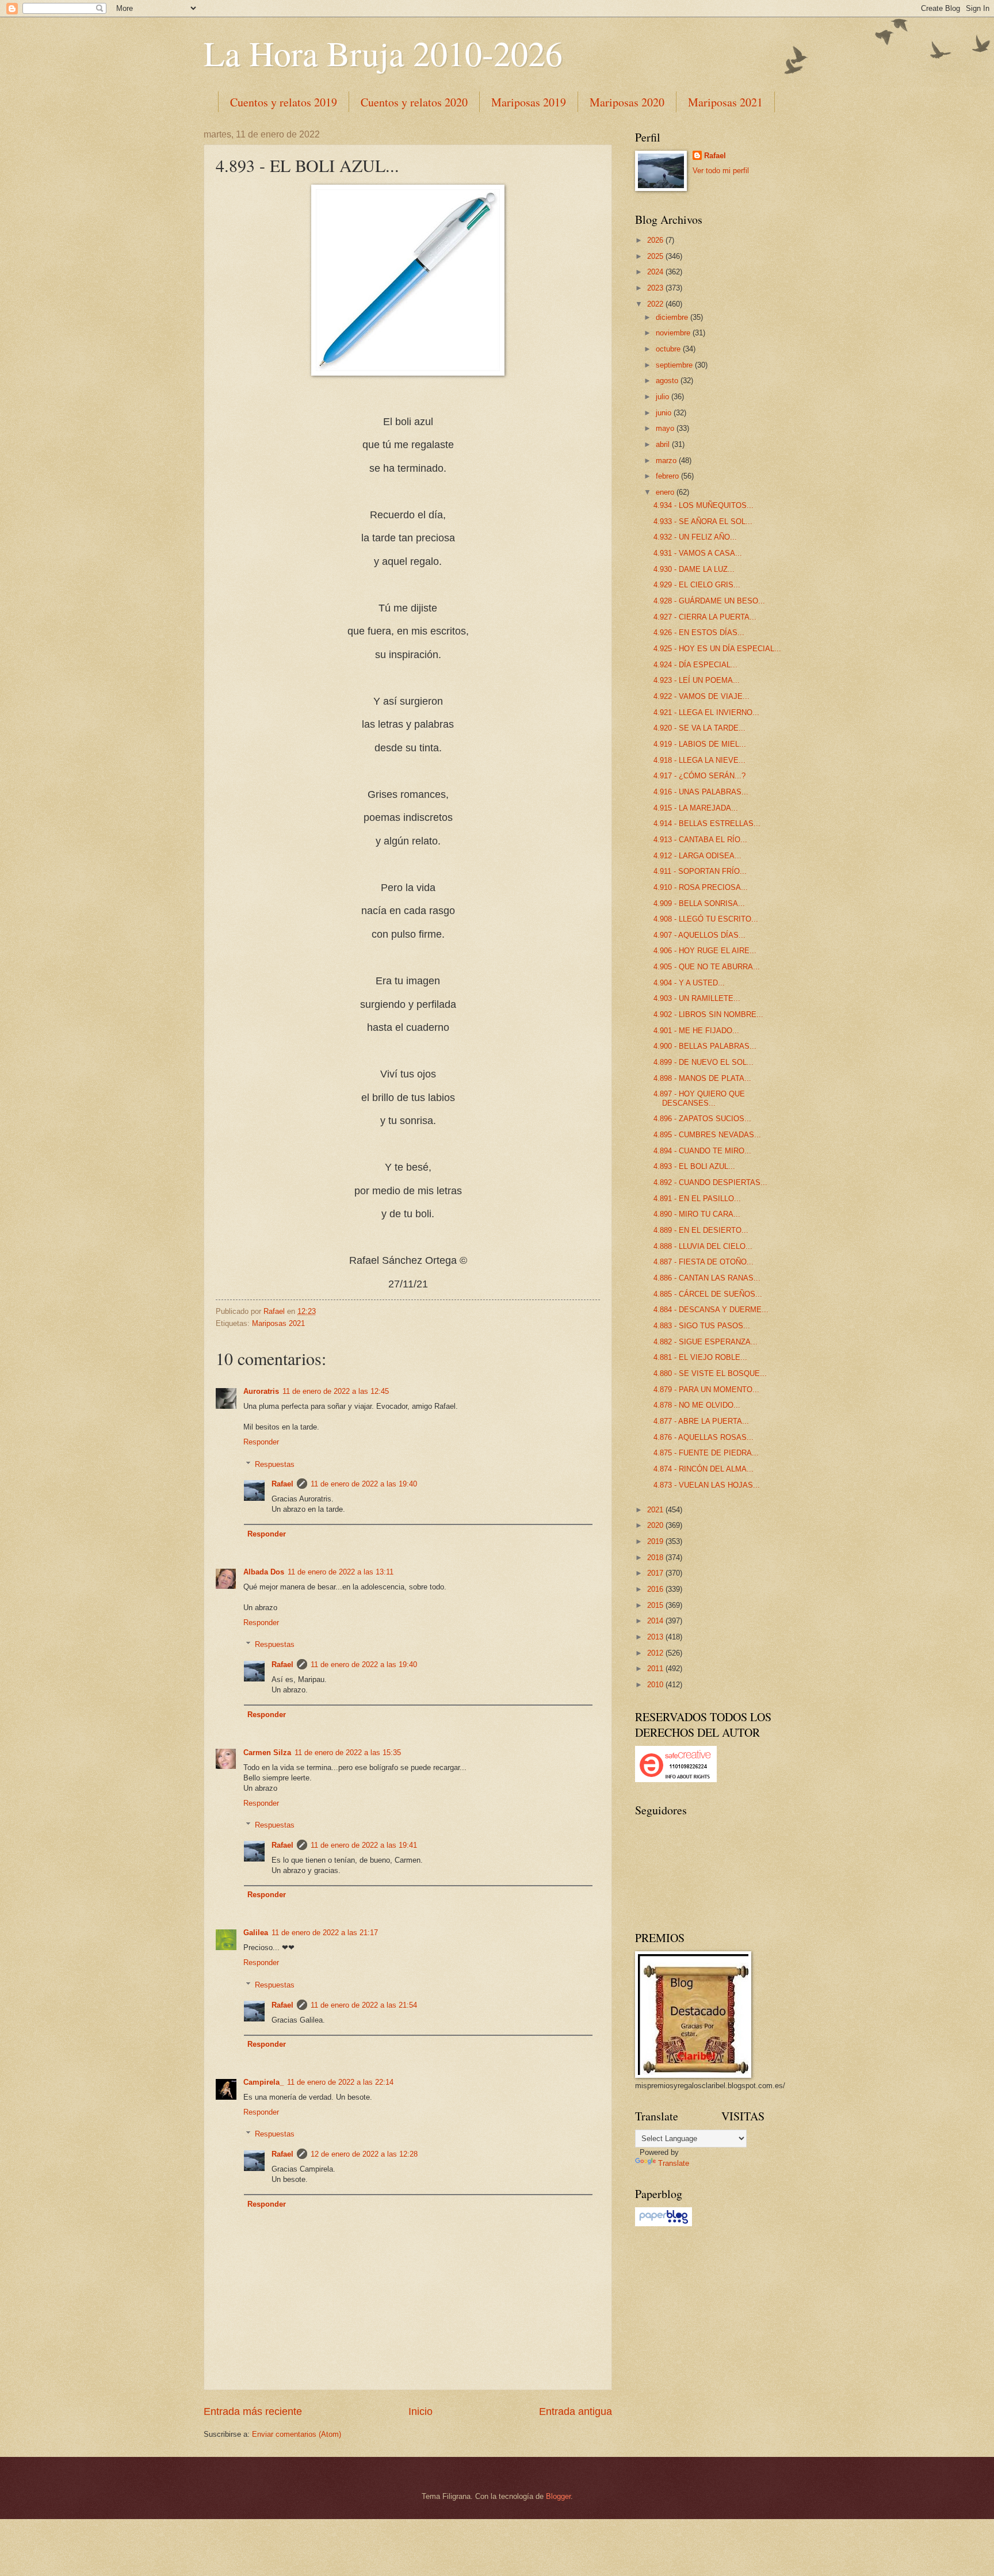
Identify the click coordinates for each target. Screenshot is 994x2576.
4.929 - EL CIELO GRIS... (697, 585)
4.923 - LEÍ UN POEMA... (697, 680)
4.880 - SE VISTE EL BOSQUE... (710, 1373)
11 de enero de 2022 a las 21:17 (325, 1933)
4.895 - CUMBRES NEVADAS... (707, 1135)
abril (664, 444)
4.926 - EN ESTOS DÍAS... (699, 632)
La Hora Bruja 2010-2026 (383, 53)
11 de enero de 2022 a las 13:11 (341, 1572)
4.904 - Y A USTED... (689, 983)
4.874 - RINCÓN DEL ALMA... (704, 1469)
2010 (656, 1685)
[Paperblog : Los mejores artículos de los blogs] (664, 2224)
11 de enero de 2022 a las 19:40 (364, 1484)
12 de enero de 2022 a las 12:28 (364, 2154)
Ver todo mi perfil (721, 171)
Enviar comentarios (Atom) (297, 2434)
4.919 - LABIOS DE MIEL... (700, 744)
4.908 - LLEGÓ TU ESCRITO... (706, 919)
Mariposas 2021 (725, 102)
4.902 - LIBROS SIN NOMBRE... (708, 1014)
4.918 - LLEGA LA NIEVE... (699, 760)
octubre (669, 349)
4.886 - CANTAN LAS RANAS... (707, 1278)
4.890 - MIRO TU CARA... (697, 1214)
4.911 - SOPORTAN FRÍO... (700, 871)
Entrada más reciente (253, 2411)
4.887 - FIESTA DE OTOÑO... (704, 1262)
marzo (667, 460)
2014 (656, 1621)
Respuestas (275, 1464)
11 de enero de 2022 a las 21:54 (364, 2005)
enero (666, 492)
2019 (656, 1541)
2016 (656, 1589)
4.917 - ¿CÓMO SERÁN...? (699, 776)
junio (665, 413)
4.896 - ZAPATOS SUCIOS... (702, 1119)
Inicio (420, 2411)
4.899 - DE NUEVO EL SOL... (704, 1062)
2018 (656, 1558)
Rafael (282, 1484)
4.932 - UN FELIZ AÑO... (695, 537)
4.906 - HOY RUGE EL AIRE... (705, 951)
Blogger (558, 2496)
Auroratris (261, 1391)
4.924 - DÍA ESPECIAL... (695, 665)
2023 (656, 288)
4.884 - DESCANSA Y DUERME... (711, 1310)
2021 (656, 1510)
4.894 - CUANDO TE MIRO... (702, 1151)
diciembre (673, 317)
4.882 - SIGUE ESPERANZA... (706, 1342)
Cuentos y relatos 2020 (414, 102)
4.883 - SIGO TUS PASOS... (702, 1326)
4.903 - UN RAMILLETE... (697, 998)
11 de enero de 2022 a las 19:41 (364, 1845)
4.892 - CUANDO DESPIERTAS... (710, 1182)
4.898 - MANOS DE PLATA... (702, 1078)
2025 (656, 256)
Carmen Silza (267, 1753)
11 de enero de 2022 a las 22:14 (340, 2082)
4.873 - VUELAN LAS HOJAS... (707, 1485)
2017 (656, 1573)
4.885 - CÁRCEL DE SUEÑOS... (708, 1294)
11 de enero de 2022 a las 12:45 (336, 1391)
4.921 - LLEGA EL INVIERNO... (706, 712)
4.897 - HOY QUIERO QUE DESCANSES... (699, 1098)
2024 (656, 272)
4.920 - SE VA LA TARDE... (699, 728)
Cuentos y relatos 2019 (284, 102)
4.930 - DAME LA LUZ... (694, 569)
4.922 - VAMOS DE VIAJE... (701, 696)
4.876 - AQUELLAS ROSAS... (704, 1437)
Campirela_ (263, 2082)
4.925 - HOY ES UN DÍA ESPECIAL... (717, 649)
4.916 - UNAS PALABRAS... (701, 792)
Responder (261, 1442)
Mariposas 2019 (529, 102)
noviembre (674, 333)
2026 (656, 240)
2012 (656, 1653)
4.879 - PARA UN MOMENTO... (706, 1390)
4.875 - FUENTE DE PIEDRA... (706, 1453)
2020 (656, 1525)
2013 (656, 1637)
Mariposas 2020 (627, 102)
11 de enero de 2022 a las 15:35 (348, 1753)
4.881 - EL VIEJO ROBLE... (700, 1357)
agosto (668, 381)
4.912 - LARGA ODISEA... (697, 856)
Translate (674, 2163)
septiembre (675, 365)
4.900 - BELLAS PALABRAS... (705, 1046)
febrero (668, 476)
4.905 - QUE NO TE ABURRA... (707, 967)
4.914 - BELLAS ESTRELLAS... (707, 823)
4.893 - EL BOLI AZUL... (694, 1166)
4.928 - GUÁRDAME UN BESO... (709, 601)
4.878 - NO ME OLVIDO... (697, 1405)
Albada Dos (264, 1572)
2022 (656, 304)
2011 (656, 1669)
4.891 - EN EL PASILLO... (697, 1199)
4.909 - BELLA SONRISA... (699, 903)
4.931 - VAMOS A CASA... (698, 553)
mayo (666, 428)
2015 (656, 1605)
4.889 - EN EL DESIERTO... (701, 1230)
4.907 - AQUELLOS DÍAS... (699, 935)
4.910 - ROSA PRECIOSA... (701, 887)
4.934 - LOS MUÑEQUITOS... (704, 505)
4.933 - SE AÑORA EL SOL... (703, 521)
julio (664, 397)
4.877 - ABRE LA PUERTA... (701, 1421)
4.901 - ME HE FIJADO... (696, 1031)
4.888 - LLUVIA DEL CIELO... (703, 1246)
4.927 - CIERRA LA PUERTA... (705, 617)
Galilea (256, 1933)
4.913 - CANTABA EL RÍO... (700, 840)
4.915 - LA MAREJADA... (696, 808)
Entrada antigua (576, 2411)
